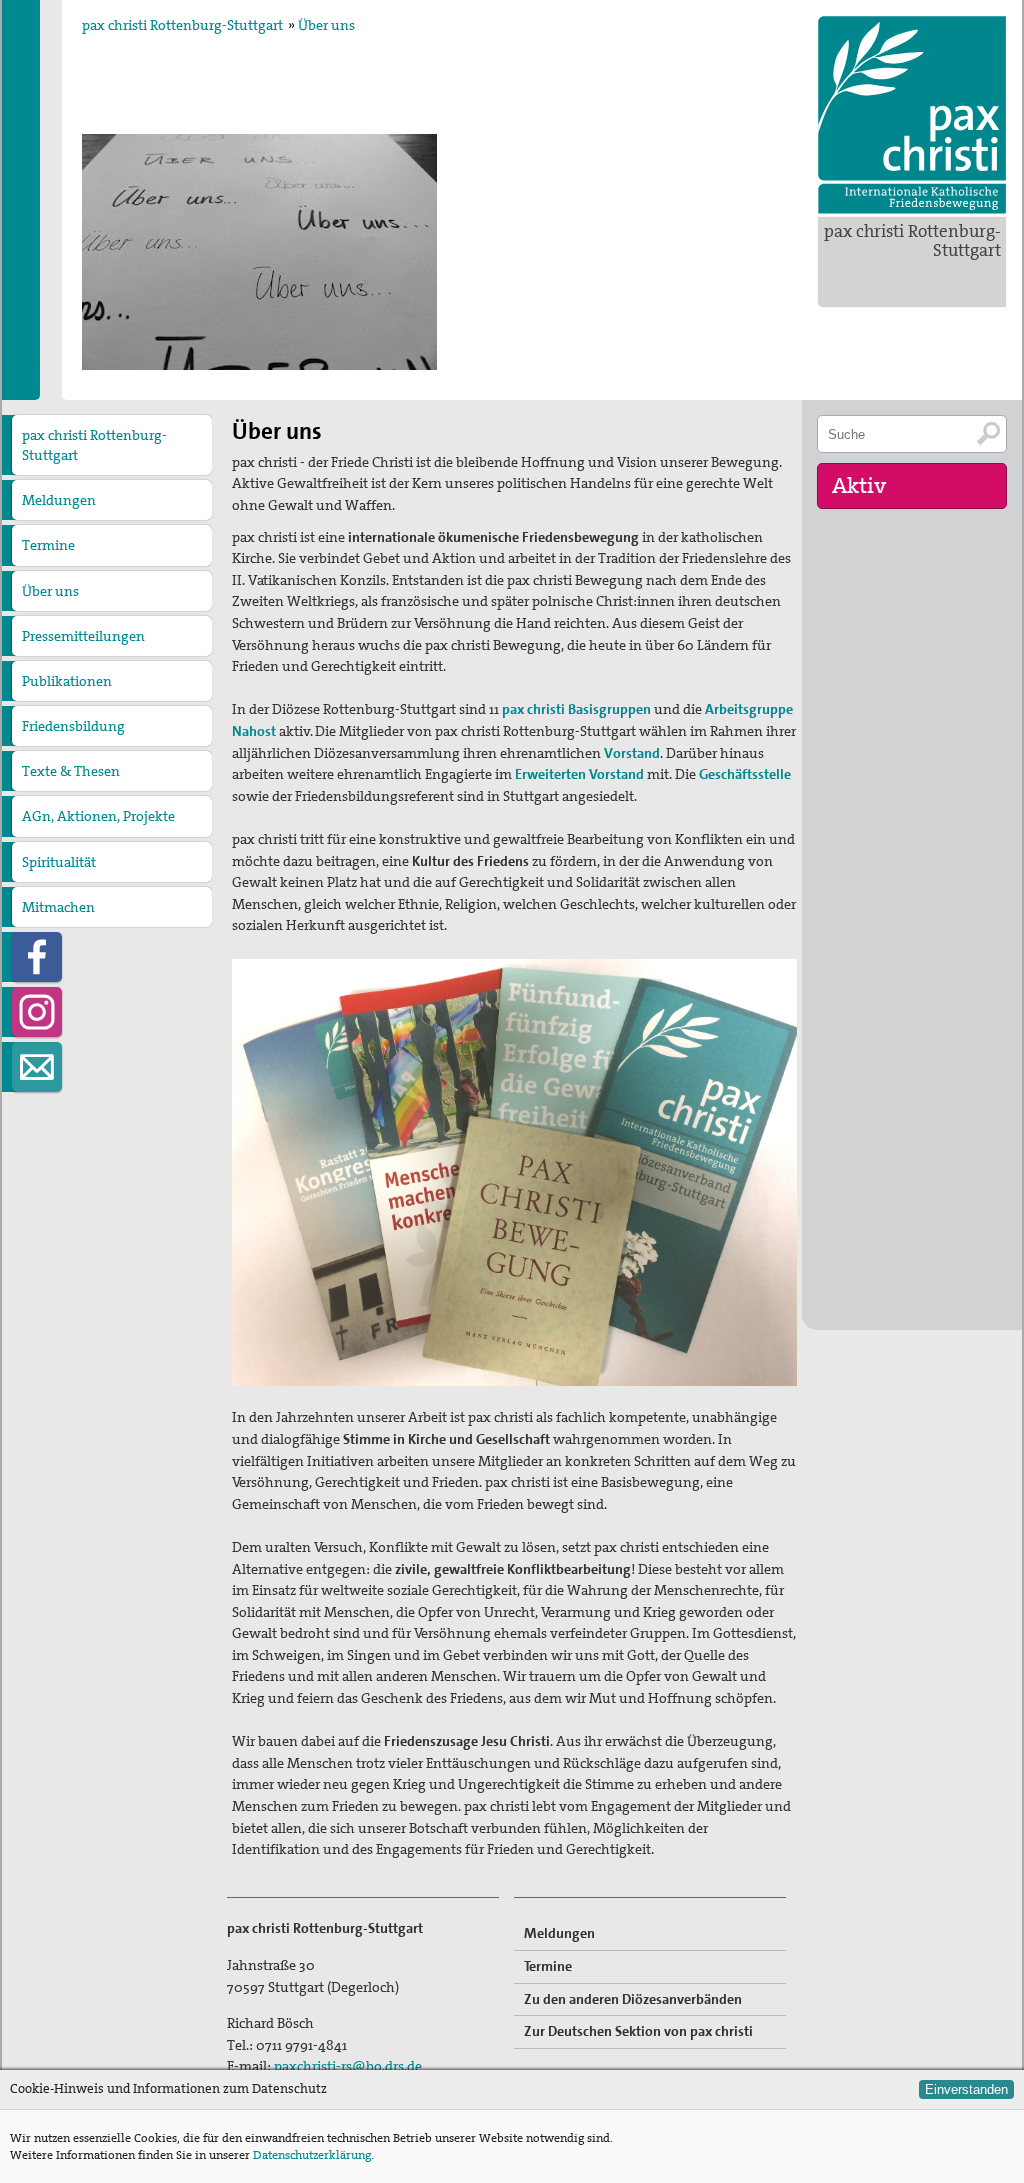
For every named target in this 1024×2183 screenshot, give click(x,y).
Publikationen (67, 681)
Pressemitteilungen (83, 636)
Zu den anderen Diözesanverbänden (633, 1999)
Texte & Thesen (71, 771)
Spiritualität (59, 862)
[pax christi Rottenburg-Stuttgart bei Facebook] (37, 957)
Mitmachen (58, 907)
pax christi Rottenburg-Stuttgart (912, 240)
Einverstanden (966, 2089)
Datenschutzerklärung (312, 2155)
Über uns (326, 25)
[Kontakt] (37, 1067)
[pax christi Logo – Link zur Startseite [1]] (912, 115)
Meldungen (59, 500)
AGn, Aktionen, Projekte (98, 816)
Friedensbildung (73, 726)
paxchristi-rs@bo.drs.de (348, 2066)
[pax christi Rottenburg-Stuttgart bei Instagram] (37, 1012)
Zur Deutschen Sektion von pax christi (638, 2031)
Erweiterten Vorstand (579, 774)
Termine (48, 545)
